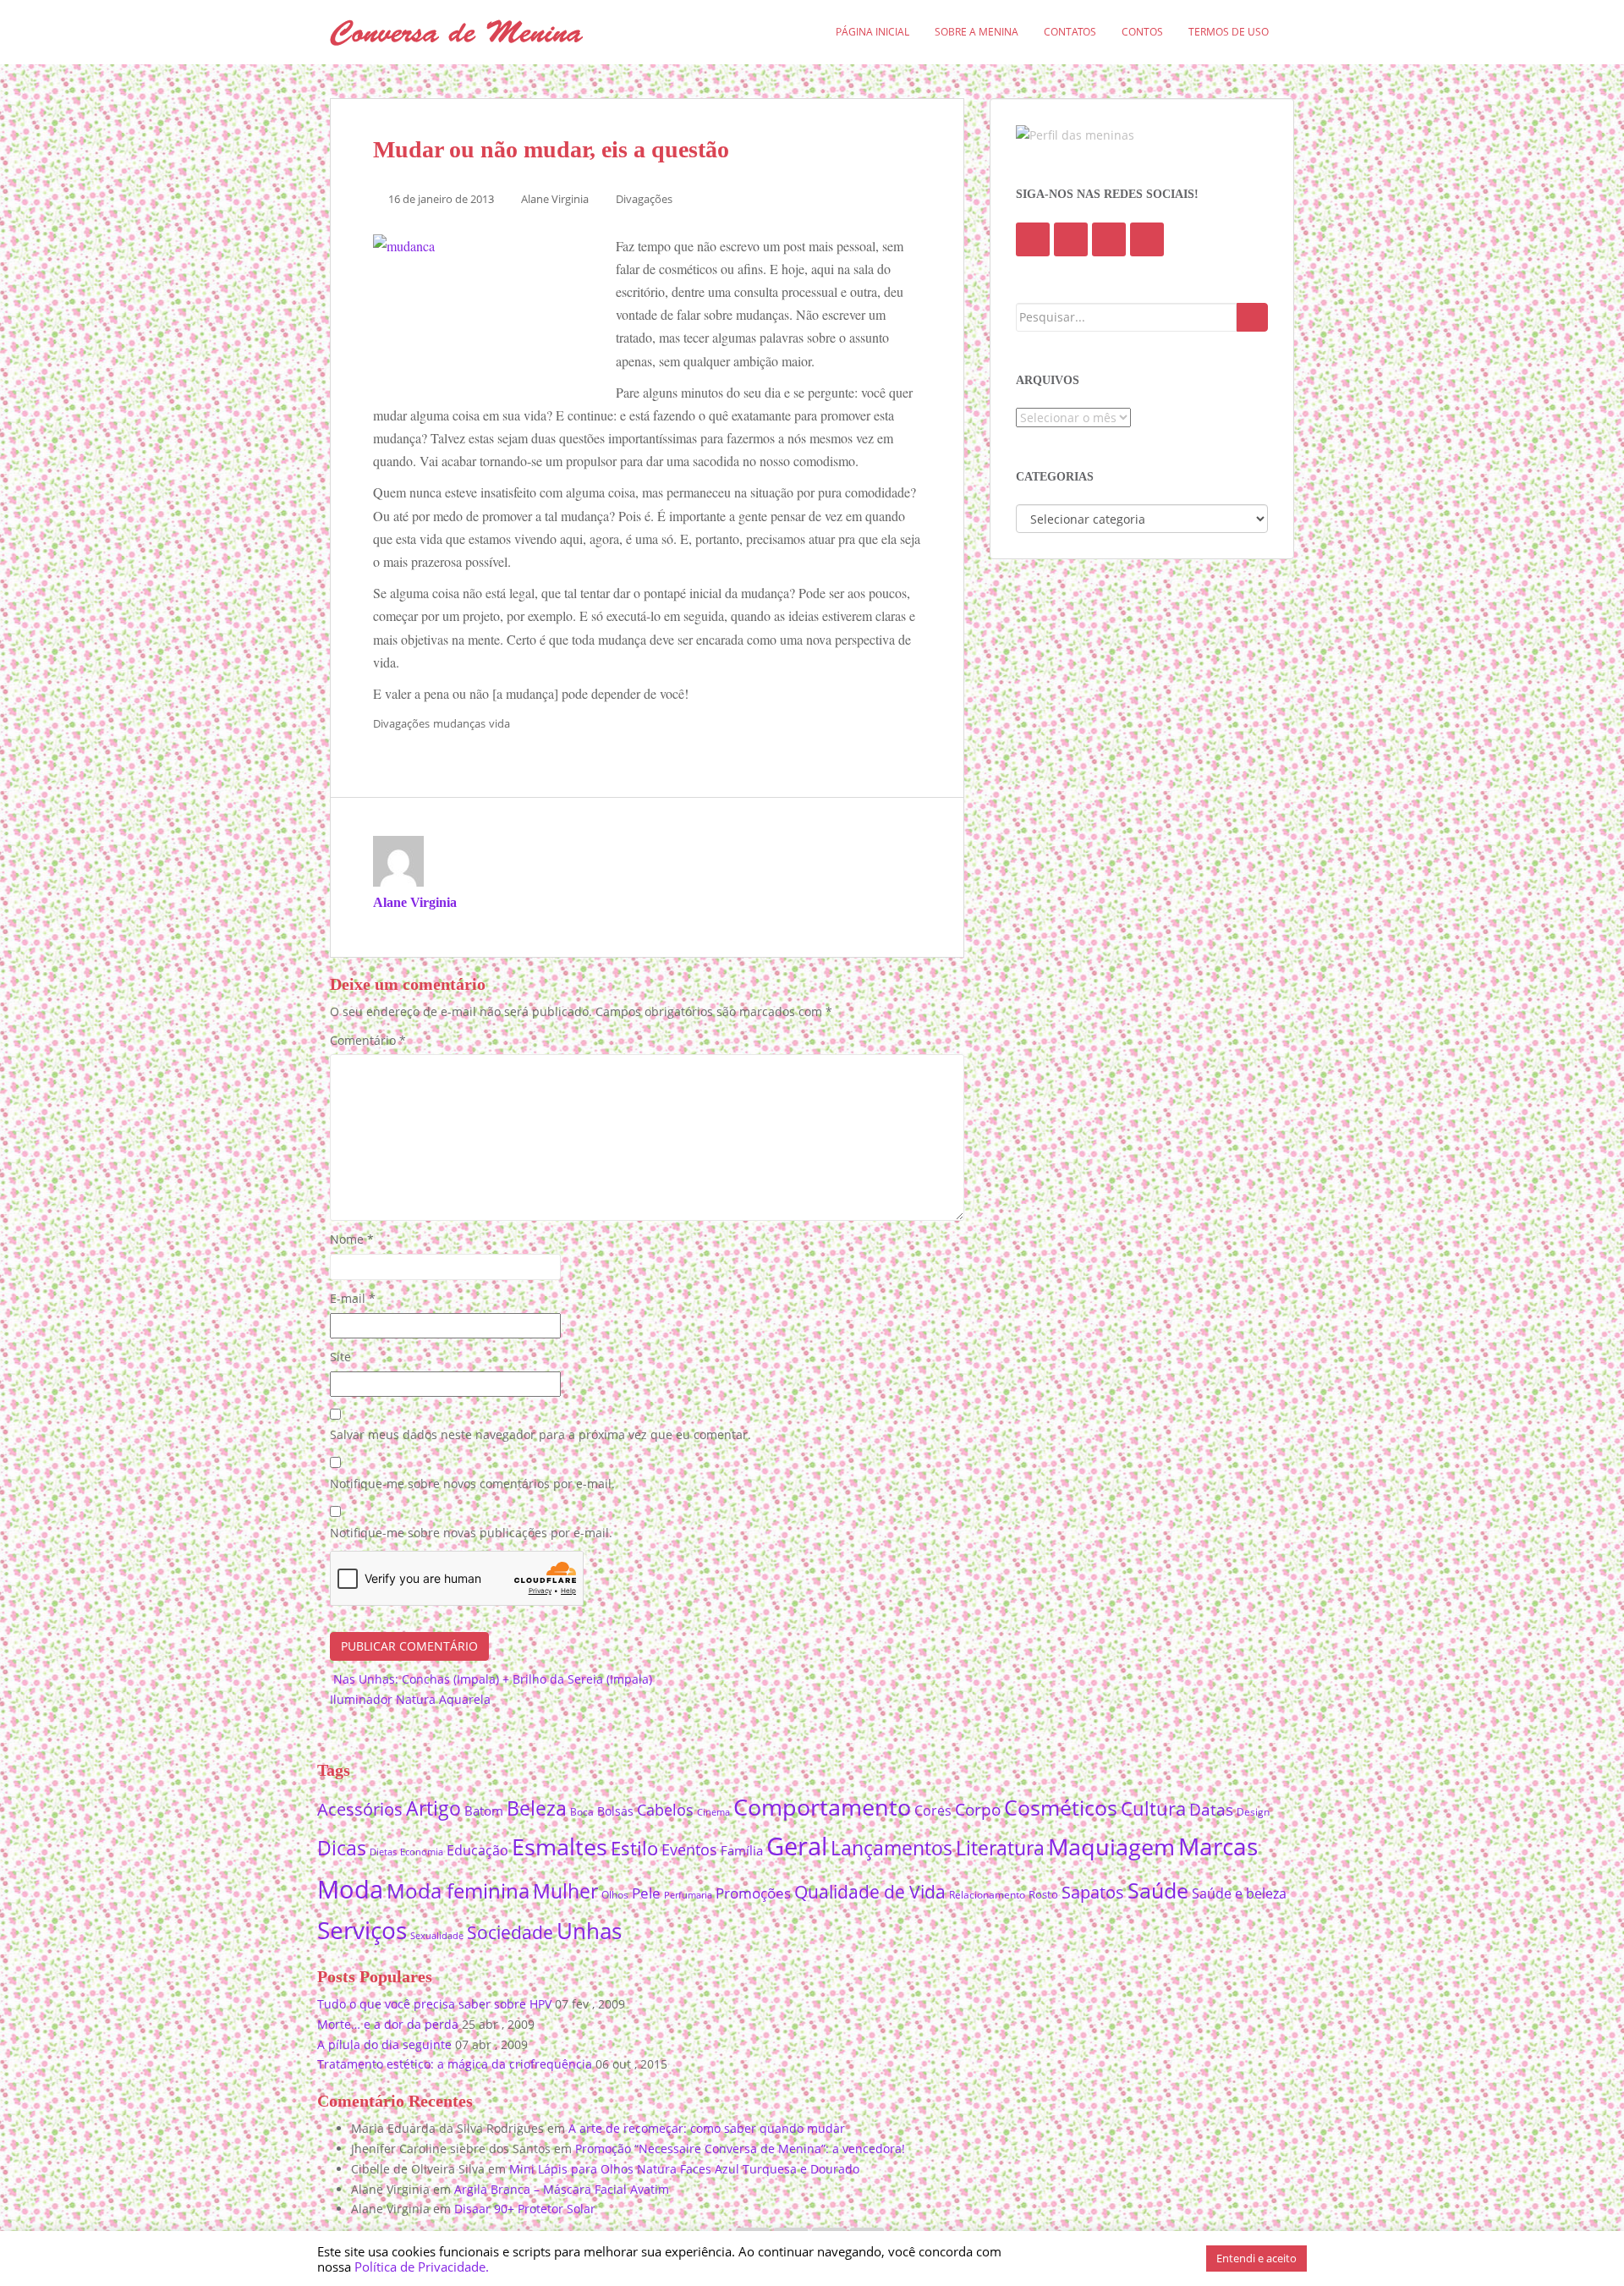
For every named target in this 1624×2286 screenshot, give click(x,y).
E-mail (353, 1298)
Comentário (368, 1040)
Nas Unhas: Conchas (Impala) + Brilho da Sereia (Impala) (491, 1679)
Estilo (634, 1848)
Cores (933, 1811)
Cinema (713, 1812)
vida (499, 723)
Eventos (689, 1849)
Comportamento (822, 1807)
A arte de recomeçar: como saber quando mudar (707, 2128)
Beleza (537, 1808)
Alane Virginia (555, 199)
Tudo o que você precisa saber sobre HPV (434, 2004)
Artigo (433, 1808)
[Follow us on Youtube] (1109, 239)
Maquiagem (1111, 1846)
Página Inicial (872, 32)
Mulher (565, 1891)
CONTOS (1142, 32)
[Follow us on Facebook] (1033, 239)
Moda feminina (458, 1890)
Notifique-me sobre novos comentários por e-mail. (472, 1484)
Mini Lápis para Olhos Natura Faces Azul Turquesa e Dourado (684, 2169)
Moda (350, 1889)
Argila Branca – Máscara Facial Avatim (562, 2189)
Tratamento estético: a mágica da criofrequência (455, 2064)
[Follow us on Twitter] (1071, 239)
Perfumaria (688, 1895)
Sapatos (1093, 1892)
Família (742, 1850)
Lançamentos (892, 1848)
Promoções (753, 1893)
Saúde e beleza (1239, 1893)
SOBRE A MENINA (977, 32)
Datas (1211, 1809)
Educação (477, 1850)
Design (1253, 1812)
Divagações (644, 199)
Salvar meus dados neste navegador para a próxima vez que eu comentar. (540, 1434)
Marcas (1218, 1846)
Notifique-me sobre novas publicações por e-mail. (471, 1533)
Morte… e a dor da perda (388, 2024)
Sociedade (510, 1932)
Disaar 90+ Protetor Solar (525, 2209)
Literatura (1000, 1848)
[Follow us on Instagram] (1147, 239)
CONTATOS (1070, 32)
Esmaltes (560, 1846)
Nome (352, 1239)
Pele (646, 1893)
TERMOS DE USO (1229, 32)
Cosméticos (1061, 1807)
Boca (582, 1811)
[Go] (1252, 317)
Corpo (978, 1809)
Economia (422, 1852)
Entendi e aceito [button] (1256, 2258)
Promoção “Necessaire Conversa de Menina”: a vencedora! (740, 2149)
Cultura (1153, 1808)
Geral (797, 1846)
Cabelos (665, 1809)
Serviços (362, 1930)
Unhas (589, 1931)
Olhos (615, 1895)
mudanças (459, 723)
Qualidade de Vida (870, 1891)
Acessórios (360, 1809)
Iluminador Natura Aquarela (412, 1699)
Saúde (1158, 1890)
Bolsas (615, 1811)
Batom (484, 1811)
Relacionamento (987, 1895)
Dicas (342, 1848)
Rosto (1043, 1894)
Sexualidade (437, 1935)
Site (340, 1357)
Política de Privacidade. (422, 2267)
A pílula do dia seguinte (384, 2044)
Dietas (383, 1852)
